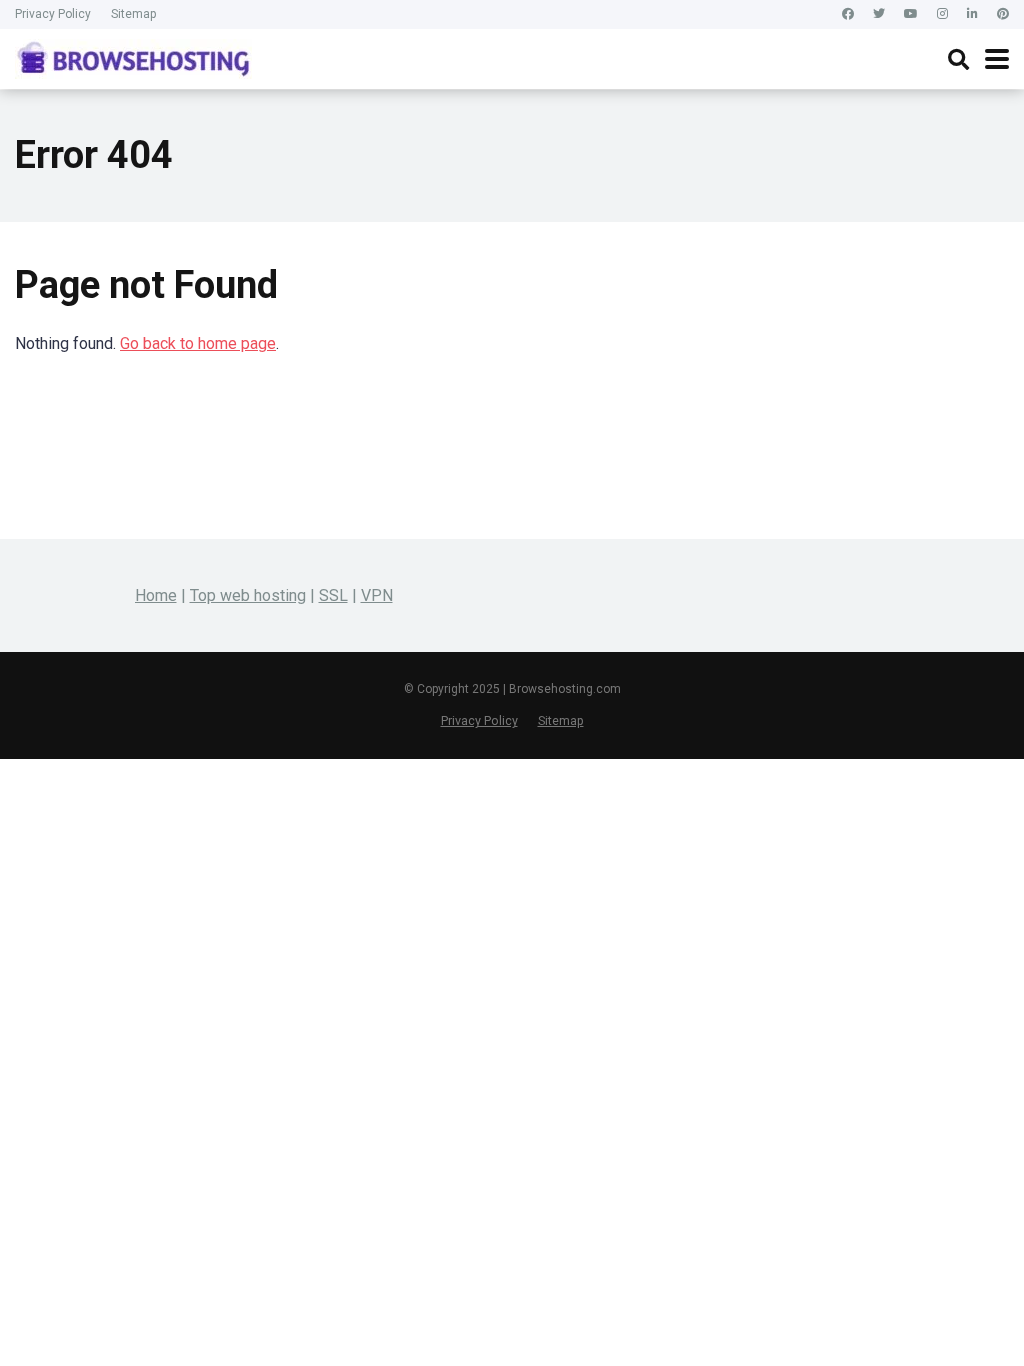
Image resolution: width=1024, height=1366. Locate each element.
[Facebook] (848, 14)
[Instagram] (942, 14)
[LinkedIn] (972, 14)
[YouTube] (911, 14)
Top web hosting (248, 595)
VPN (377, 595)
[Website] (1003, 14)
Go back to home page (198, 343)
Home (156, 595)
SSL (333, 595)
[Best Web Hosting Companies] (133, 56)
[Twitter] (879, 14)
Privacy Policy (53, 14)
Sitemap (133, 14)
